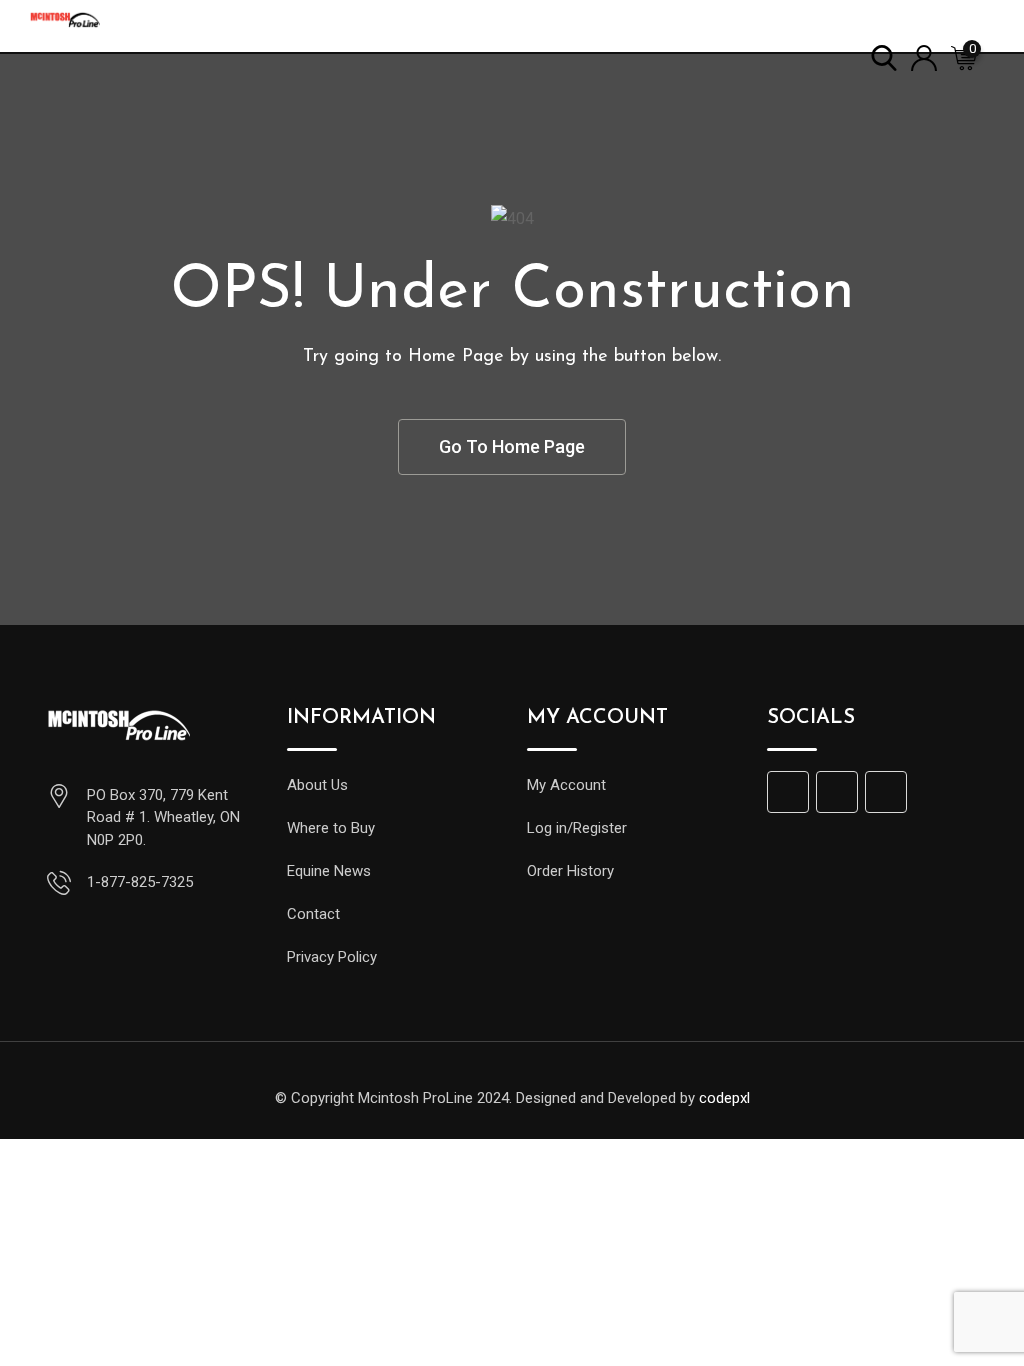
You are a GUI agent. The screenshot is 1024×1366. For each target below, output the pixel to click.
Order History (570, 871)
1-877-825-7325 (140, 882)
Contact (313, 914)
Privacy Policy (332, 957)
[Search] (884, 56)
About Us (317, 785)
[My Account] (924, 56)
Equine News (329, 871)
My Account (566, 785)
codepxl (724, 1098)
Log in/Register (577, 828)
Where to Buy (331, 828)
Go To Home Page (512, 446)
